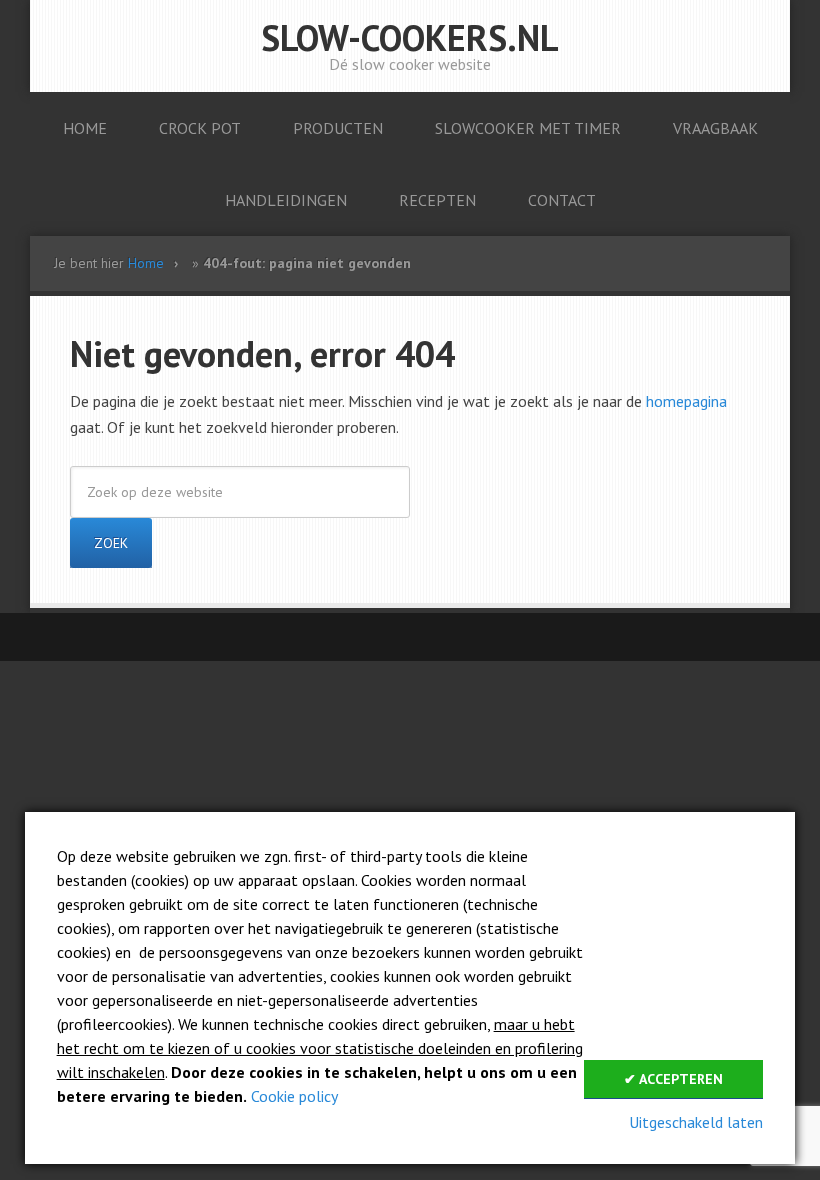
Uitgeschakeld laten (696, 1122)
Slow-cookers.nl (410, 37)
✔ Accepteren (673, 1079)
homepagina (686, 401)
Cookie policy (294, 1096)
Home (146, 263)
